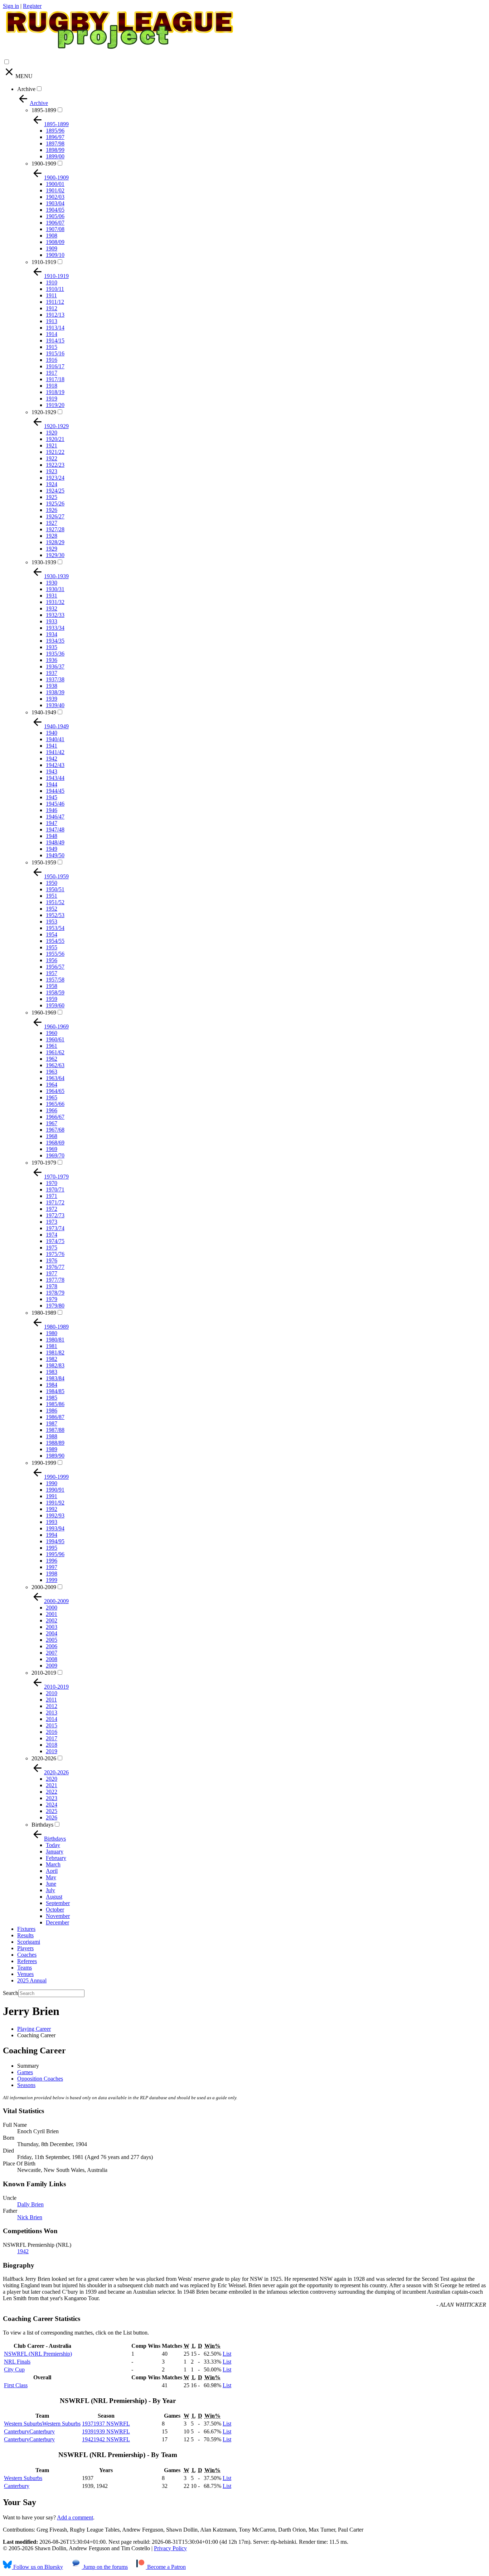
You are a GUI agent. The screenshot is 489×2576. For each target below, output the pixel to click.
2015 (52, 1725)
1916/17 (55, 366)
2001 (52, 1614)
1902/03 (55, 197)
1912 (52, 308)
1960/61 (55, 1039)
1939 (52, 699)
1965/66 (55, 1104)
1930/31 (55, 589)
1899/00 (55, 156)
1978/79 (55, 1293)
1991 (52, 1496)
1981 (52, 1346)
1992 (52, 1509)
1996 (52, 1561)
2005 (52, 1640)
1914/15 (55, 340)
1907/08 (55, 229)
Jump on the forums (105, 2567)
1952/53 (55, 915)
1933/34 (55, 628)
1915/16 (55, 353)
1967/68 (55, 1130)
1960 (52, 1033)
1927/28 (55, 529)
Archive (26, 89)
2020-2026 (44, 1758)
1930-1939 (44, 562)
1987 (52, 1423)
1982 (52, 1359)
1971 (52, 1196)
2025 (52, 1811)
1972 (52, 1209)
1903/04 (55, 203)
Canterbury (17, 2486)
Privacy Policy (170, 2548)
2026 (52, 1817)
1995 (52, 1548)
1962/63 (55, 1065)
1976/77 (55, 1267)
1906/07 (55, 223)
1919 (52, 399)
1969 (52, 1149)
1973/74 (55, 1228)
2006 (52, 1646)
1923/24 (55, 478)
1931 (52, 596)
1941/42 (55, 752)
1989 (52, 1449)
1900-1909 (44, 164)
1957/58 (55, 980)
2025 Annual (32, 1980)
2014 (52, 1719)
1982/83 (55, 1365)
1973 (52, 1222)
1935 (52, 647)
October (55, 1910)
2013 (52, 1712)
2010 (52, 1693)
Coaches (27, 1955)
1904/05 (55, 210)
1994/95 (55, 1541)
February (56, 1858)
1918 (52, 386)
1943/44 (55, 778)
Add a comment (75, 2517)
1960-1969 (44, 1013)
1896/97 (55, 137)
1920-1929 (44, 412)
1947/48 (55, 829)
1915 (52, 347)
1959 (52, 999)
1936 (52, 660)
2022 (52, 1792)
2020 (52, 1779)
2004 (52, 1633)
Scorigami (29, 1942)
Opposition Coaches (40, 2079)
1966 (52, 1110)
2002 (52, 1620)
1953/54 (55, 928)
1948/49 (55, 842)
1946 (52, 810)
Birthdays (42, 1825)
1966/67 (55, 1117)
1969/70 (55, 1155)
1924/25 (55, 491)
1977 (52, 1273)
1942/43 (55, 765)
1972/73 (55, 1215)
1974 (52, 1235)
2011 (51, 1700)
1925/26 (55, 503)
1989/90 (55, 1456)
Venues (25, 1974)
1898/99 (55, 150)
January (55, 1851)
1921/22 (55, 452)
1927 (52, 523)
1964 (52, 1085)
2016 (52, 1732)
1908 (52, 236)
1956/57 (55, 967)
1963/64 (55, 1078)
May (51, 1877)
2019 (52, 1751)
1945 (52, 797)
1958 (52, 986)
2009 (52, 1666)
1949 (52, 849)
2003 (52, 1627)
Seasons (26, 2085)
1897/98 (55, 143)
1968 (52, 1136)
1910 (52, 282)
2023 (52, 1798)
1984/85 (55, 1391)
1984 (52, 1385)
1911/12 (55, 302)
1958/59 (55, 992)
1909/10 (55, 255)
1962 (52, 1059)
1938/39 (55, 692)
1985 (52, 1398)
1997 (52, 1567)
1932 (52, 608)
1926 (52, 510)
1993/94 (55, 1528)
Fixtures (26, 1929)
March (53, 1864)
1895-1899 (44, 110)
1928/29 (55, 542)
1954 (52, 934)
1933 (52, 621)
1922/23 (55, 465)
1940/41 (55, 739)
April (52, 1871)
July (50, 1890)
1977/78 (55, 1280)
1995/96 (55, 1554)
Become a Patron (166, 2567)
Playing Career (34, 2029)
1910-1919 (44, 262)
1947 (52, 823)
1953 (52, 922)
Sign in (11, 6)
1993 (52, 1522)
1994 (52, 1535)
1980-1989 (44, 1313)
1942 (52, 759)
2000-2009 (44, 1587)
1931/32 (55, 602)
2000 (52, 1608)
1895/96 (55, 131)
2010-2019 (44, 1673)
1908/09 (55, 242)
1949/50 (55, 855)
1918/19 (55, 392)
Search (11, 1993)
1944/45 (55, 791)
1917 (52, 373)
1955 (52, 947)
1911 (51, 295)
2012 (52, 1706)
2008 (52, 1659)
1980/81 (55, 1340)
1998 (52, 1574)
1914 (52, 334)
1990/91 (55, 1490)
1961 (52, 1046)
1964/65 (55, 1091)
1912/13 (55, 315)
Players (25, 1948)
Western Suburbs (23, 2478)
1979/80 (55, 1306)
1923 (52, 471)
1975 (52, 1248)
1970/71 (55, 1189)
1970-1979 (44, 1163)
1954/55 (55, 941)
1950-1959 (44, 862)
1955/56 (55, 954)
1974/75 (55, 1241)
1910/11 (55, 289)
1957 (52, 973)
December (57, 1922)
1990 (52, 1483)
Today (53, 1845)
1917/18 (55, 379)
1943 (52, 771)
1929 (52, 549)
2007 (52, 1653)
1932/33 (55, 615)
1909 (52, 248)
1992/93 (55, 1515)
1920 (52, 433)
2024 (52, 1805)
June (51, 1884)
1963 (52, 1072)
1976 (52, 1260)
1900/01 (55, 184)
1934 (52, 634)
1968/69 (55, 1143)
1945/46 (55, 804)
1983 (52, 1372)
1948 (52, 836)
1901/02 (55, 190)
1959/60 (55, 1005)
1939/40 (55, 705)
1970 (52, 1183)
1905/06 (55, 216)
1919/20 (55, 405)
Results (25, 1935)
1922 (52, 458)
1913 (52, 321)
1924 (52, 484)
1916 (52, 360)
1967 (52, 1123)
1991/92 (55, 1503)
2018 (52, 1745)
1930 (52, 583)
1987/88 (55, 1430)
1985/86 (55, 1404)
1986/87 (55, 1417)
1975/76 (55, 1254)
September (58, 1903)
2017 (52, 1738)
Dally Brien (30, 2204)
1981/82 (55, 1352)
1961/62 (55, 1052)
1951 (52, 896)
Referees (27, 1961)
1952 (52, 909)
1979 (52, 1299)
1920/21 (55, 439)
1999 (52, 1580)
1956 (52, 960)
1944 (52, 784)
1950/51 (55, 889)
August (54, 1897)
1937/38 (55, 679)
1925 (52, 497)
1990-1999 (44, 1463)
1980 (52, 1333)
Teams (25, 1968)
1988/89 (55, 1443)
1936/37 (55, 666)
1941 (52, 746)
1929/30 (55, 555)
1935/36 (55, 654)
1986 (52, 1411)
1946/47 (55, 817)
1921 (52, 445)
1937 (52, 673)
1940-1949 (44, 712)
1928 (52, 536)
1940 (52, 733)
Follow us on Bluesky (37, 2567)
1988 (52, 1436)
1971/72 (55, 1202)
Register (32, 6)
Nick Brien (30, 2217)
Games (25, 2072)
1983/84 (55, 1378)
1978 (52, 1286)
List (227, 2354)
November (58, 1916)
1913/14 (55, 328)
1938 (52, 686)
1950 (52, 883)
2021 (52, 1785)
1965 (52, 1097)
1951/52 (55, 902)
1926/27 (55, 516)
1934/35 (55, 641)
